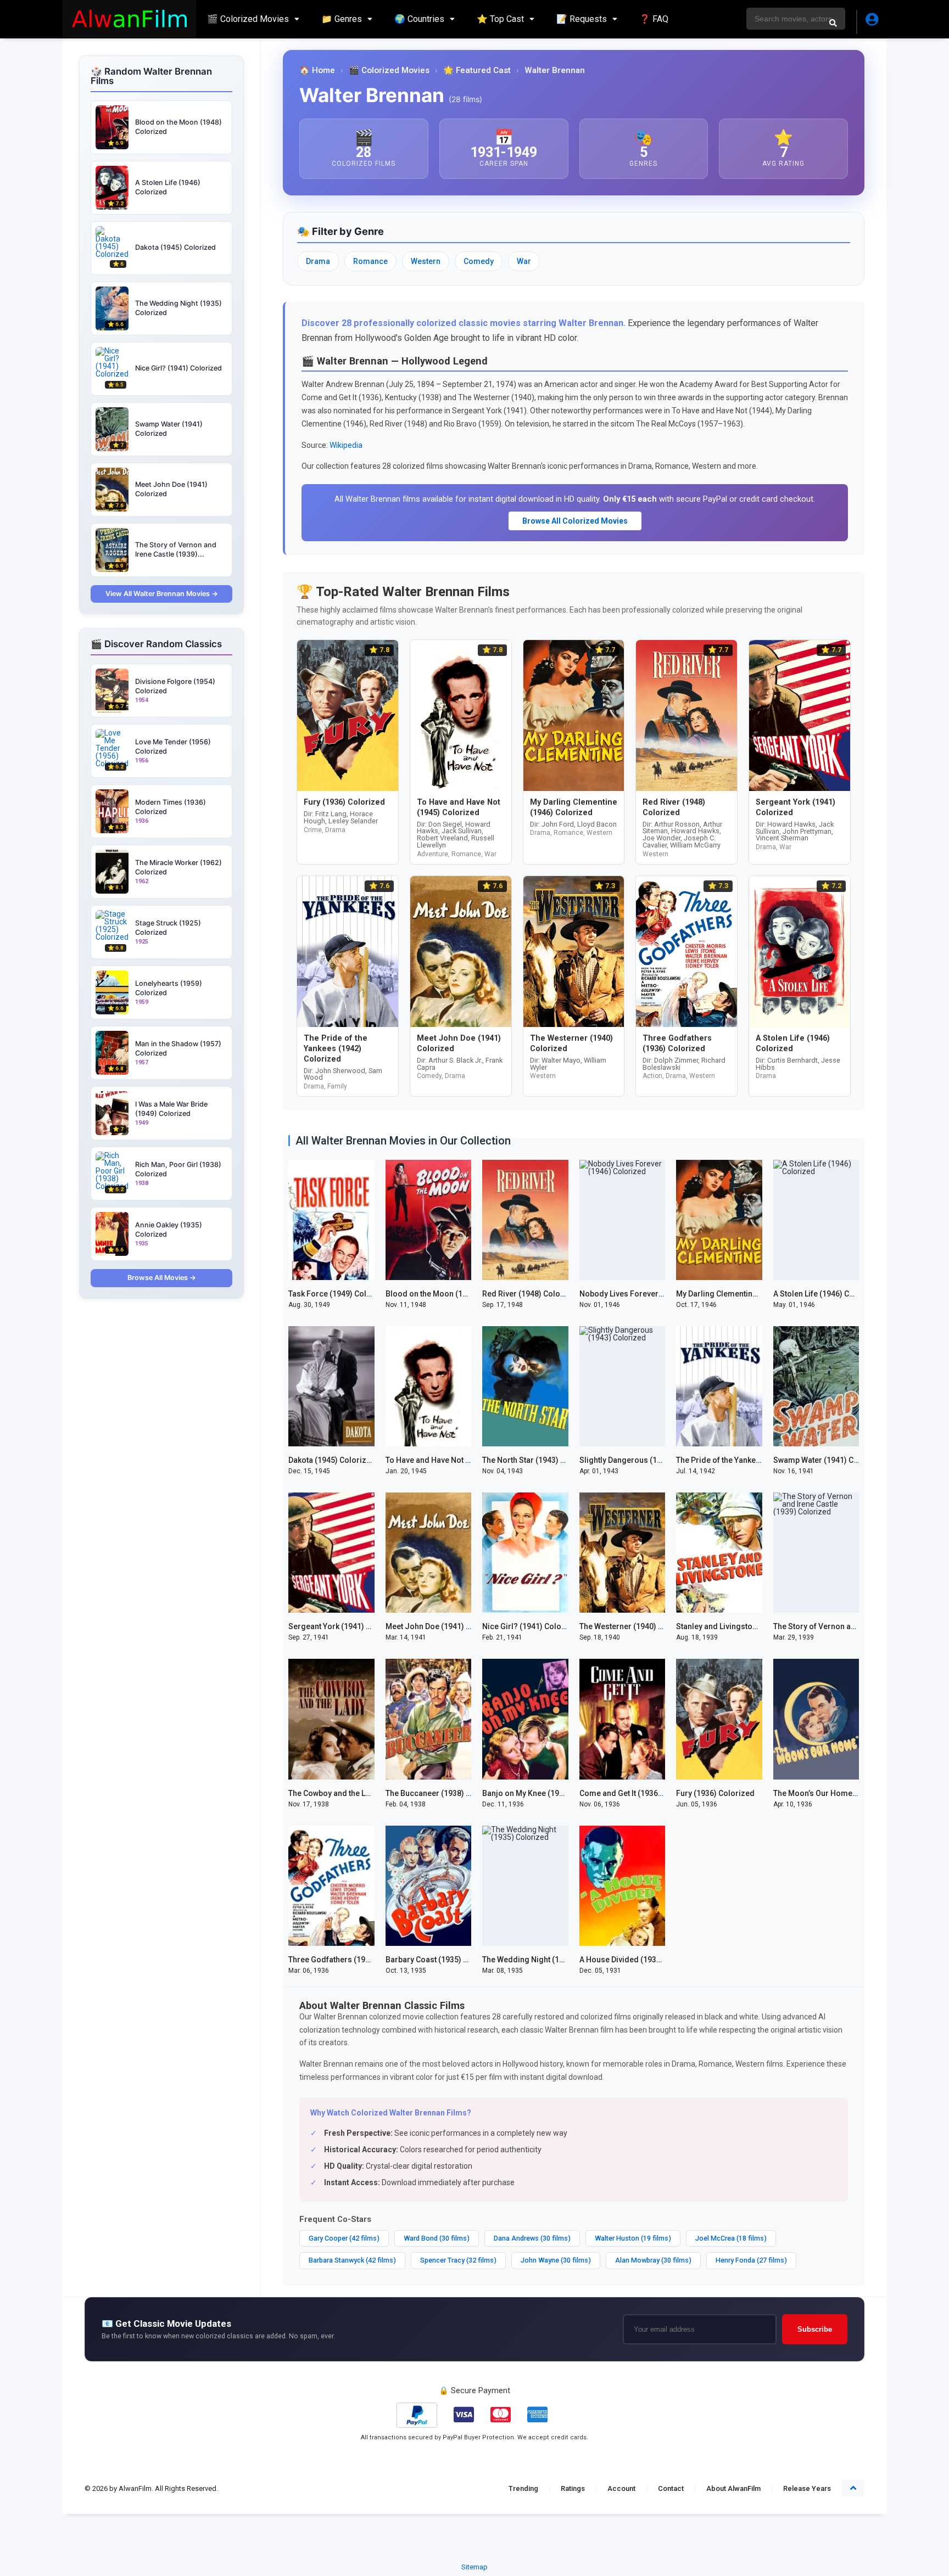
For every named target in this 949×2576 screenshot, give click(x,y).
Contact (671, 2488)
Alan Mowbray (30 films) (653, 2260)
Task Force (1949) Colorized (339, 1294)
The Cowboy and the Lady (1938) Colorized (365, 1793)
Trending (523, 2488)
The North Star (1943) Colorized (539, 1460)
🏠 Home (317, 71)
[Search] (833, 23)
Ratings (573, 2488)
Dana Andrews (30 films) (532, 2238)
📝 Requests (582, 19)
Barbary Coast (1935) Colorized (442, 1960)
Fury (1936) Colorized (715, 1793)
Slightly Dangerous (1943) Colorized (645, 1460)
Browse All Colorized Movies (575, 521)
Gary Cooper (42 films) (344, 2238)
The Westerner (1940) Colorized (637, 1626)
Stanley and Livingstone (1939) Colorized (750, 1626)
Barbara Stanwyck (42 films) (352, 2260)
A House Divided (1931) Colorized (640, 1960)
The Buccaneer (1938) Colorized (444, 1793)
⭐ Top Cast (500, 19)
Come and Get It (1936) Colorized (639, 1793)
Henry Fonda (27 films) (751, 2260)
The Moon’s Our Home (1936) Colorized (844, 1793)
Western (426, 261)
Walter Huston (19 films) (633, 2238)
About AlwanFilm (733, 2488)
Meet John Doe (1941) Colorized (444, 1626)
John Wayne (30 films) (556, 2260)
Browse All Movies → (162, 1278)
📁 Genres (342, 19)
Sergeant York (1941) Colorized (345, 1626)
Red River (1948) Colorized (531, 1294)
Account (621, 2488)
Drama (318, 261)
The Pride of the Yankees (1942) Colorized (752, 1460)
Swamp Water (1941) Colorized (829, 1460)
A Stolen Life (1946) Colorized (827, 1294)
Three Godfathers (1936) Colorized (351, 1960)
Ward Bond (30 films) (437, 2238)
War (524, 261)
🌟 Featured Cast (477, 71)
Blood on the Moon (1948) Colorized (451, 1294)
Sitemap (474, 2567)
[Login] (871, 22)
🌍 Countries (419, 19)
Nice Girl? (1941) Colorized (531, 1626)
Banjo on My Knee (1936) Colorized (545, 1793)
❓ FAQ (654, 19)
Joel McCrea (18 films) (731, 2238)
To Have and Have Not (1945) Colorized (456, 1460)
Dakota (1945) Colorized (332, 1460)
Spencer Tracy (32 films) (458, 2260)
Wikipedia (346, 445)
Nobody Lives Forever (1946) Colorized (650, 1294)
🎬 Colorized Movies (248, 19)
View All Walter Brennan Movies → (162, 594)
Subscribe (815, 2329)
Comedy (479, 261)
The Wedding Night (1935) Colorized (548, 1960)
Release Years (807, 2488)
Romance (370, 261)
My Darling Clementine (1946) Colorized (748, 1294)
